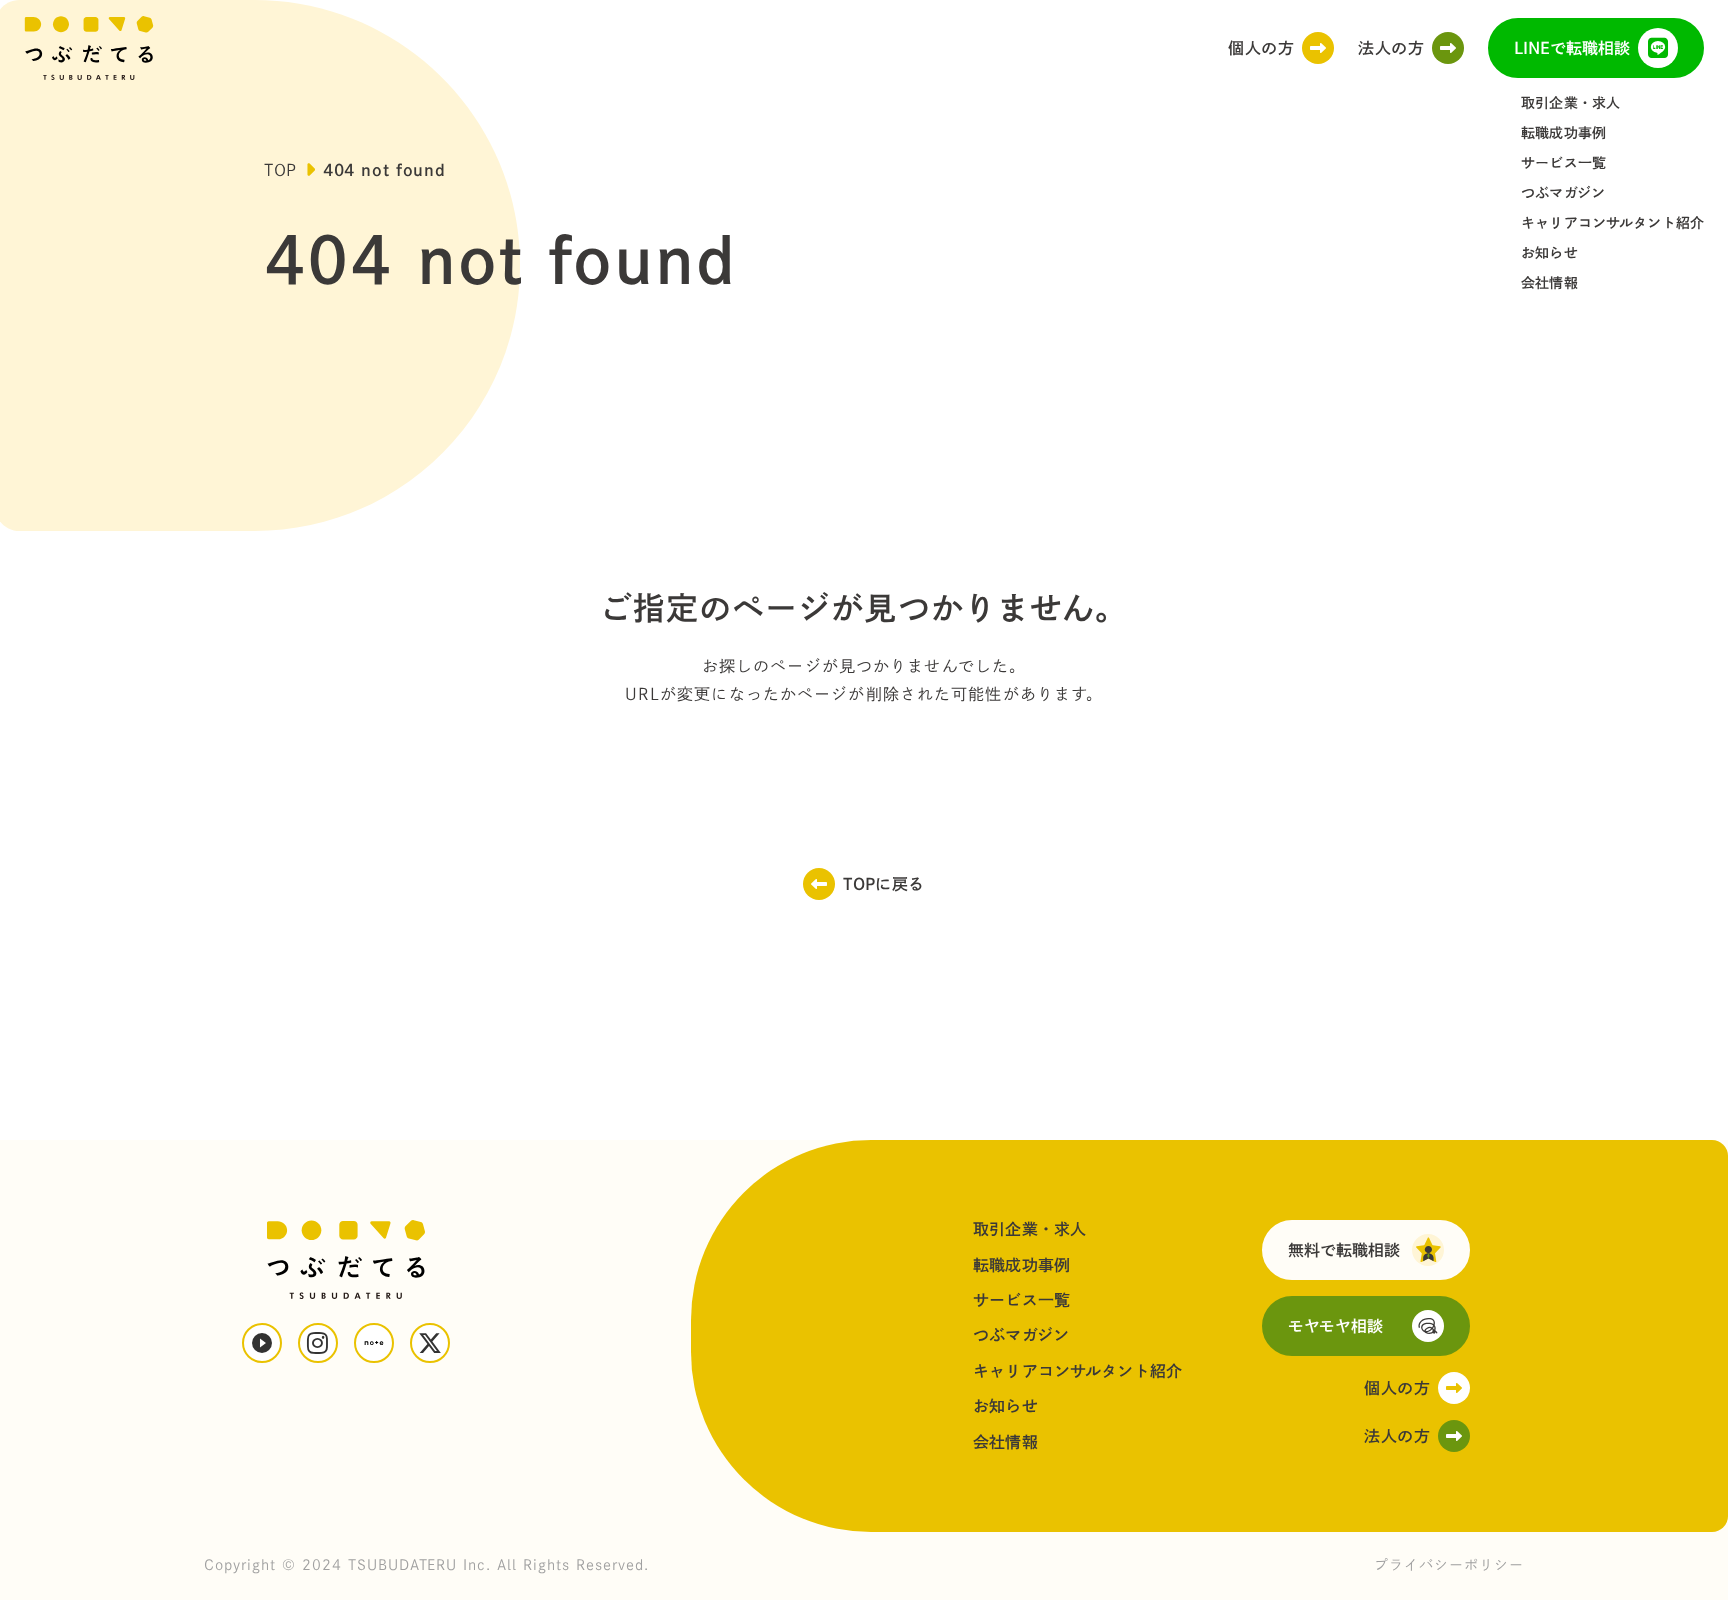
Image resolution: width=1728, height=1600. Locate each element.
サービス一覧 (1563, 163)
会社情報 (1549, 283)
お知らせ (1549, 253)
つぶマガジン (1563, 193)
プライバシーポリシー (1449, 1565)
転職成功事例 (1563, 133)
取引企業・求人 (1570, 103)
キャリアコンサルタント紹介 (1612, 223)
